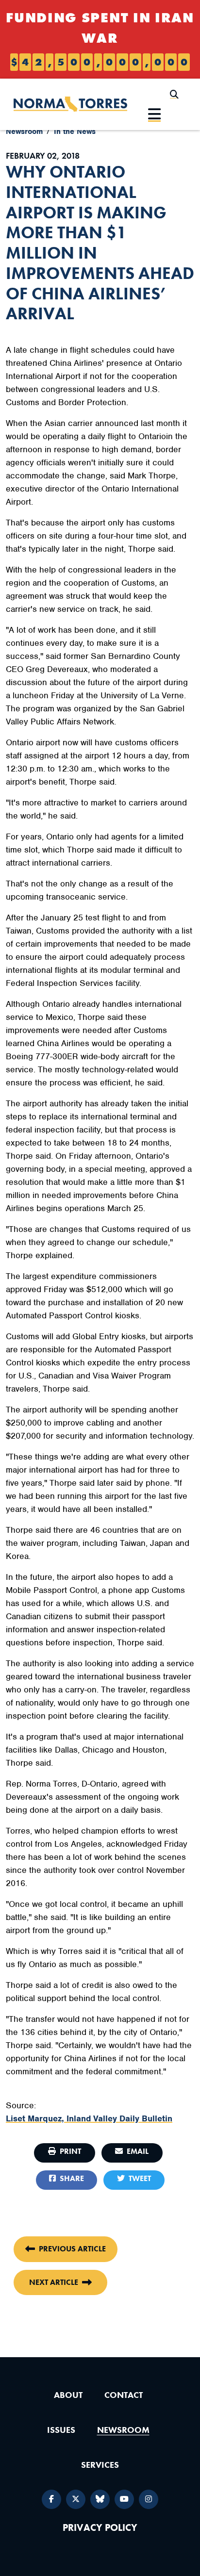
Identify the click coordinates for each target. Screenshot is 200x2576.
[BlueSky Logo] (100, 2499)
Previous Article (72, 2249)
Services (100, 2465)
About (68, 2395)
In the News (75, 131)
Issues (61, 2430)
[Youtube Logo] (124, 2499)
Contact (124, 2395)
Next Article (54, 2282)
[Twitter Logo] (76, 2499)
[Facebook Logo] (51, 2499)
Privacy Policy (100, 2528)
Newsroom (24, 131)
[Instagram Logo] (149, 2499)
